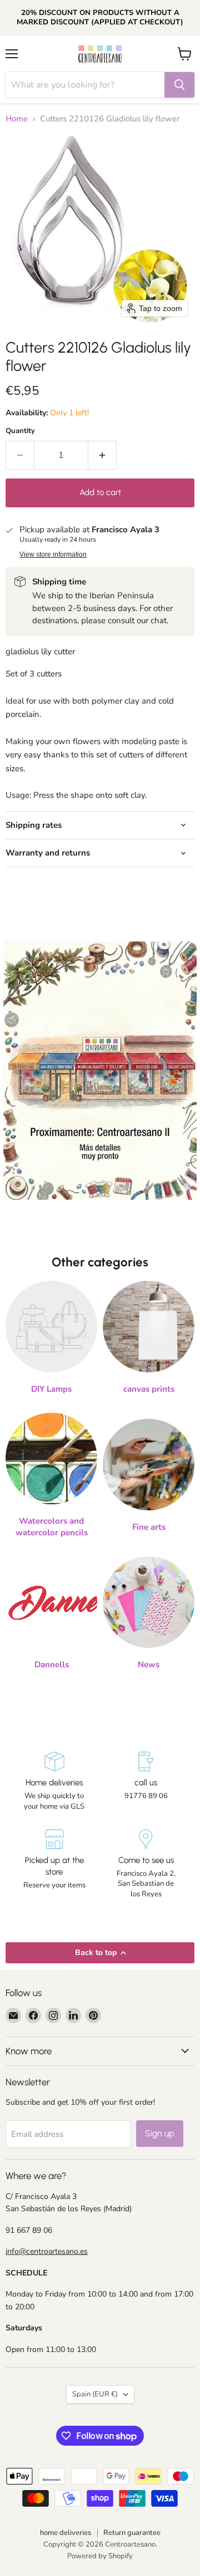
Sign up (160, 2133)
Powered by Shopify (100, 2556)
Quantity (20, 431)
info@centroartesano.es (47, 2251)
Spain (95, 2394)
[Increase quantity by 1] (102, 455)
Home (17, 119)
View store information (53, 554)
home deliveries (66, 2533)
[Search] (179, 85)
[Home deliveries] (54, 1781)
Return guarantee (132, 2533)
